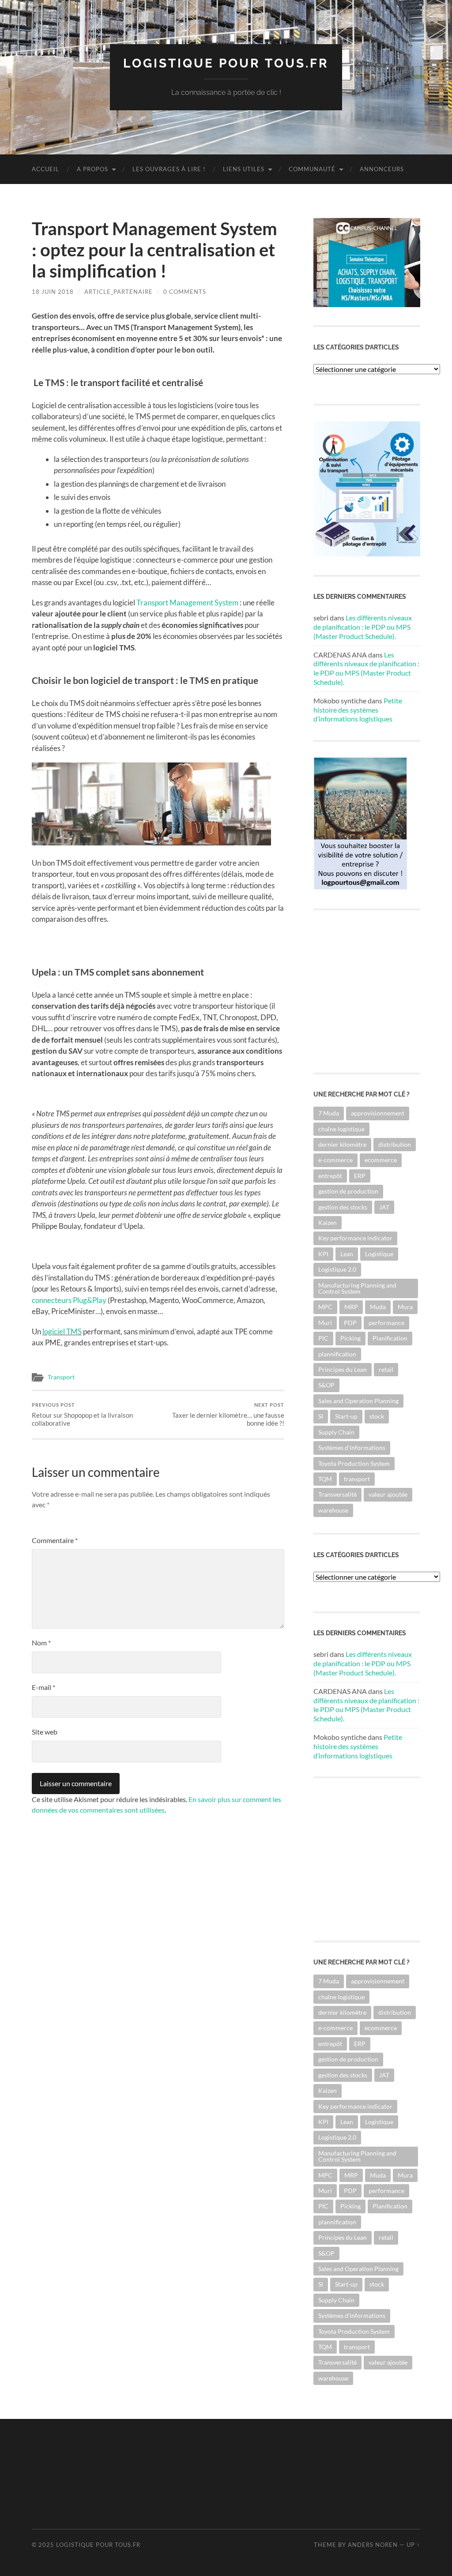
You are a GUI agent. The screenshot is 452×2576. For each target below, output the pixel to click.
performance (386, 1323)
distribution (395, 1144)
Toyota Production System (354, 1463)
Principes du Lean (343, 1369)
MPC (325, 1307)
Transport (61, 1377)
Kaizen (328, 1222)
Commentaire (55, 1540)
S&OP (326, 1385)
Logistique (379, 1254)
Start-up (346, 1416)
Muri (325, 1323)
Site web (45, 1732)
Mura (405, 1307)
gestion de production (348, 1191)
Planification (390, 1338)
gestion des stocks (343, 1207)
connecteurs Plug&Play (69, 1300)
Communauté (312, 169)
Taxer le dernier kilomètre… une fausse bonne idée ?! (228, 1414)
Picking (350, 1338)
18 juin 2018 (53, 292)
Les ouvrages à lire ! (169, 169)
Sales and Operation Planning (358, 1401)
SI (321, 1416)
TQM (325, 1479)
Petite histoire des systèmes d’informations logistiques (358, 710)
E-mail (43, 1687)
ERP (360, 1176)
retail (386, 1369)
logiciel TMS (62, 1331)
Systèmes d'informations (352, 1448)
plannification (337, 1354)
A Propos (92, 169)
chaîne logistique (341, 1129)
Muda (378, 1307)
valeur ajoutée (388, 1494)
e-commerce (335, 1160)
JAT (384, 1207)
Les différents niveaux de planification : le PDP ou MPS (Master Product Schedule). (363, 627)
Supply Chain (336, 1432)
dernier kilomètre (342, 1144)
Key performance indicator (355, 1238)
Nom (41, 1643)
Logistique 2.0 (337, 1269)
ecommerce (381, 1160)
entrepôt (330, 1176)
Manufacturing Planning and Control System (357, 1288)
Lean (347, 1254)
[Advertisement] (192, 2473)
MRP (351, 1307)
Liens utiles (244, 169)
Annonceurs (382, 169)
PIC (323, 1338)
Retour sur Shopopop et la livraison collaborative (82, 1414)
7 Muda (329, 1113)
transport (357, 1479)
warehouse (333, 1510)
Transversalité (337, 1494)
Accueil (45, 169)
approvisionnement (378, 1113)
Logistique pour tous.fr (226, 63)
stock (377, 1416)
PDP (350, 1323)
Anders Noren (373, 2545)
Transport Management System (187, 603)
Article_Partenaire (119, 292)
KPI (323, 1254)
